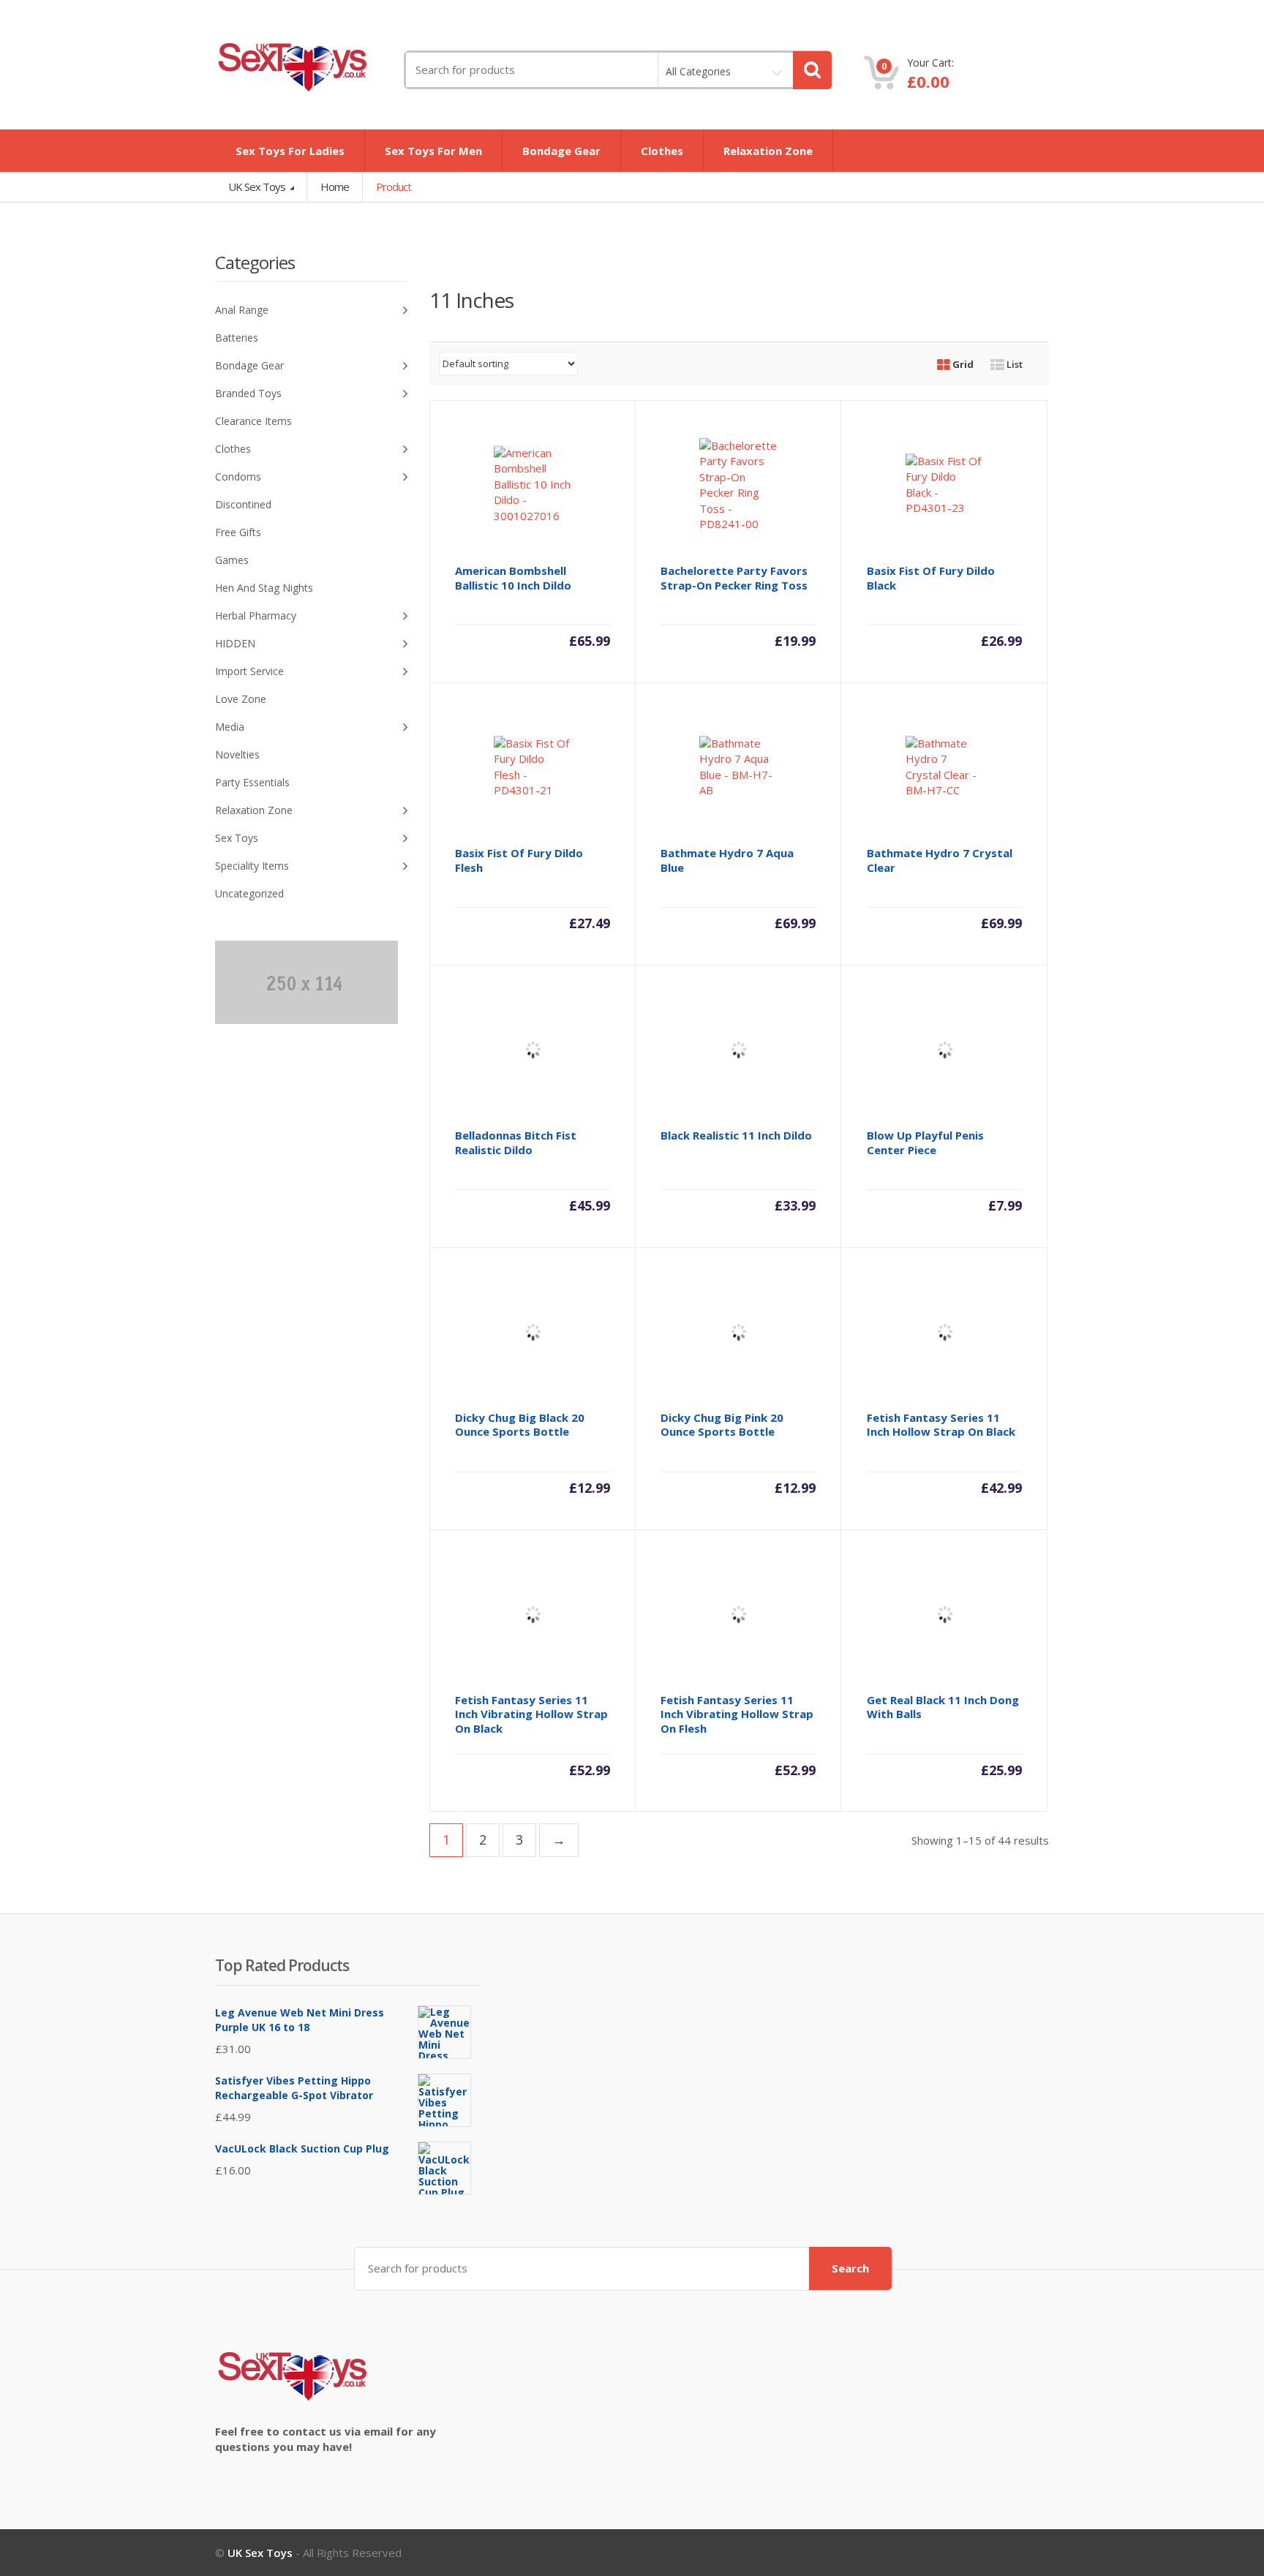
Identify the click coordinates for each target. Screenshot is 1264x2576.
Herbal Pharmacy (256, 615)
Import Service (249, 671)
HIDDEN (235, 643)
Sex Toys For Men (433, 151)
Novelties (237, 754)
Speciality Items (252, 866)
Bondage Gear (561, 151)
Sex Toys (237, 838)
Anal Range (242, 310)
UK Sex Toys (258, 187)
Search (850, 2268)
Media (230, 727)
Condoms (238, 477)
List (1013, 364)
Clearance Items (253, 421)
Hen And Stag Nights (264, 588)
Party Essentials (252, 782)
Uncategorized (249, 893)
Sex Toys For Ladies (290, 151)
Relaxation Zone (768, 151)
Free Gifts (238, 532)
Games (232, 560)
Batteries (237, 338)
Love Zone (241, 699)
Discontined (243, 504)
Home (335, 187)
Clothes (662, 151)
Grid (962, 364)
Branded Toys (248, 393)
